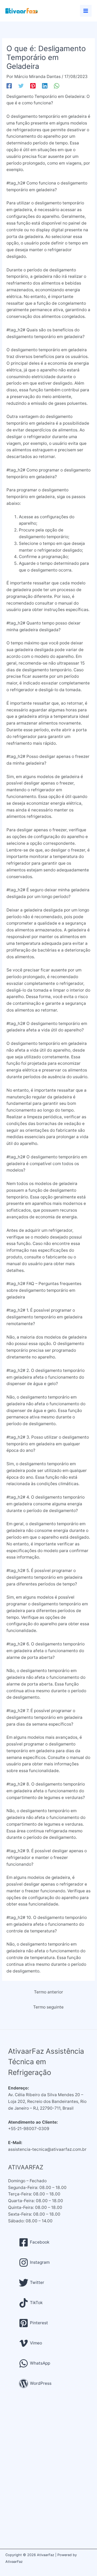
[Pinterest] (33, 86)
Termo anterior (48, 1992)
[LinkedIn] (45, 86)
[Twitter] (21, 86)
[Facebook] (9, 86)
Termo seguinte (48, 2007)
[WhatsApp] (57, 86)
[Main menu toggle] (86, 11)
